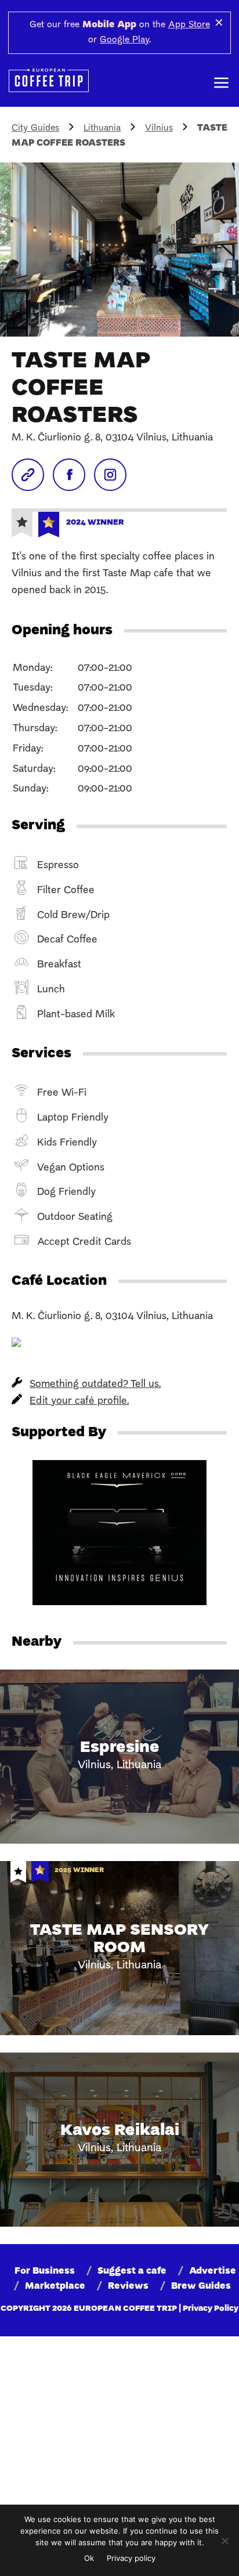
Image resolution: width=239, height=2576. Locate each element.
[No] (224, 2541)
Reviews (128, 2286)
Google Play (124, 40)
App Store (189, 25)
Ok (89, 2558)
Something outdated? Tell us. (95, 1384)
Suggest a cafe (132, 2271)
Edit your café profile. (79, 1401)
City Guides (35, 128)
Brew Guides (201, 2286)
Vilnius (159, 128)
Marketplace (55, 2286)
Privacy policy (131, 2558)
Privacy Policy (211, 2309)
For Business (45, 2271)
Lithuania (102, 128)
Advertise (213, 2271)
